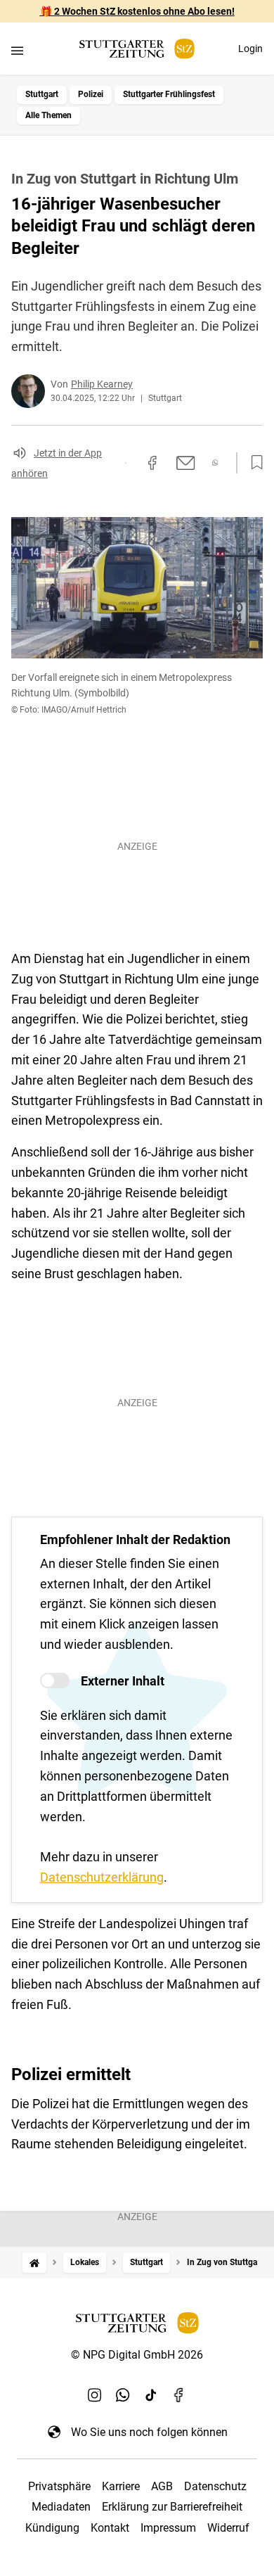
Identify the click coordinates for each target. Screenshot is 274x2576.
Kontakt (110, 2528)
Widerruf (228, 2528)
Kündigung (52, 2528)
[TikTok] (151, 2395)
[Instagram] (95, 2395)
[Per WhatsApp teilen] (215, 463)
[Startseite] (34, 2263)
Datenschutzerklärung (102, 1877)
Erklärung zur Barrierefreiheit (172, 2507)
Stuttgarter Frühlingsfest (169, 94)
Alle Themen (48, 115)
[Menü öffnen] (17, 50)
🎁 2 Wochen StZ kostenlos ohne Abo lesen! (137, 11)
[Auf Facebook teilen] (152, 463)
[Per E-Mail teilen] (186, 463)
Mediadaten (61, 2507)
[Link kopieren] (126, 463)
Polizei (91, 94)
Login (250, 49)
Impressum (168, 2528)
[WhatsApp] (123, 2395)
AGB (162, 2486)
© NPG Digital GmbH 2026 (137, 2355)
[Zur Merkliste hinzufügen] (253, 463)
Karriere (121, 2486)
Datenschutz (215, 2486)
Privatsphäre (59, 2486)
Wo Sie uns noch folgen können (149, 2432)
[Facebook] (179, 2395)
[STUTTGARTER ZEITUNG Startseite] (137, 49)
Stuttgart (42, 94)
